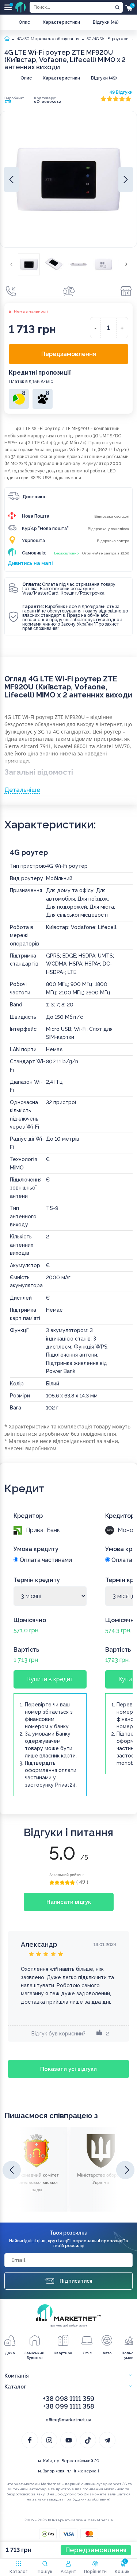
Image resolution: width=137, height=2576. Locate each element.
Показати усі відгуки (68, 2069)
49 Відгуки (121, 92)
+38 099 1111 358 (68, 2406)
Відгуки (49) (106, 22)
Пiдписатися (76, 2281)
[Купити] (11, 291)
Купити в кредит (50, 1679)
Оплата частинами (45, 1560)
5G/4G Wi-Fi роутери (108, 39)
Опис (24, 22)
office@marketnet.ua (68, 2420)
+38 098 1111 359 (68, 2399)
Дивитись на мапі (30, 563)
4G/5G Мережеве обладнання (48, 39)
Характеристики (61, 22)
